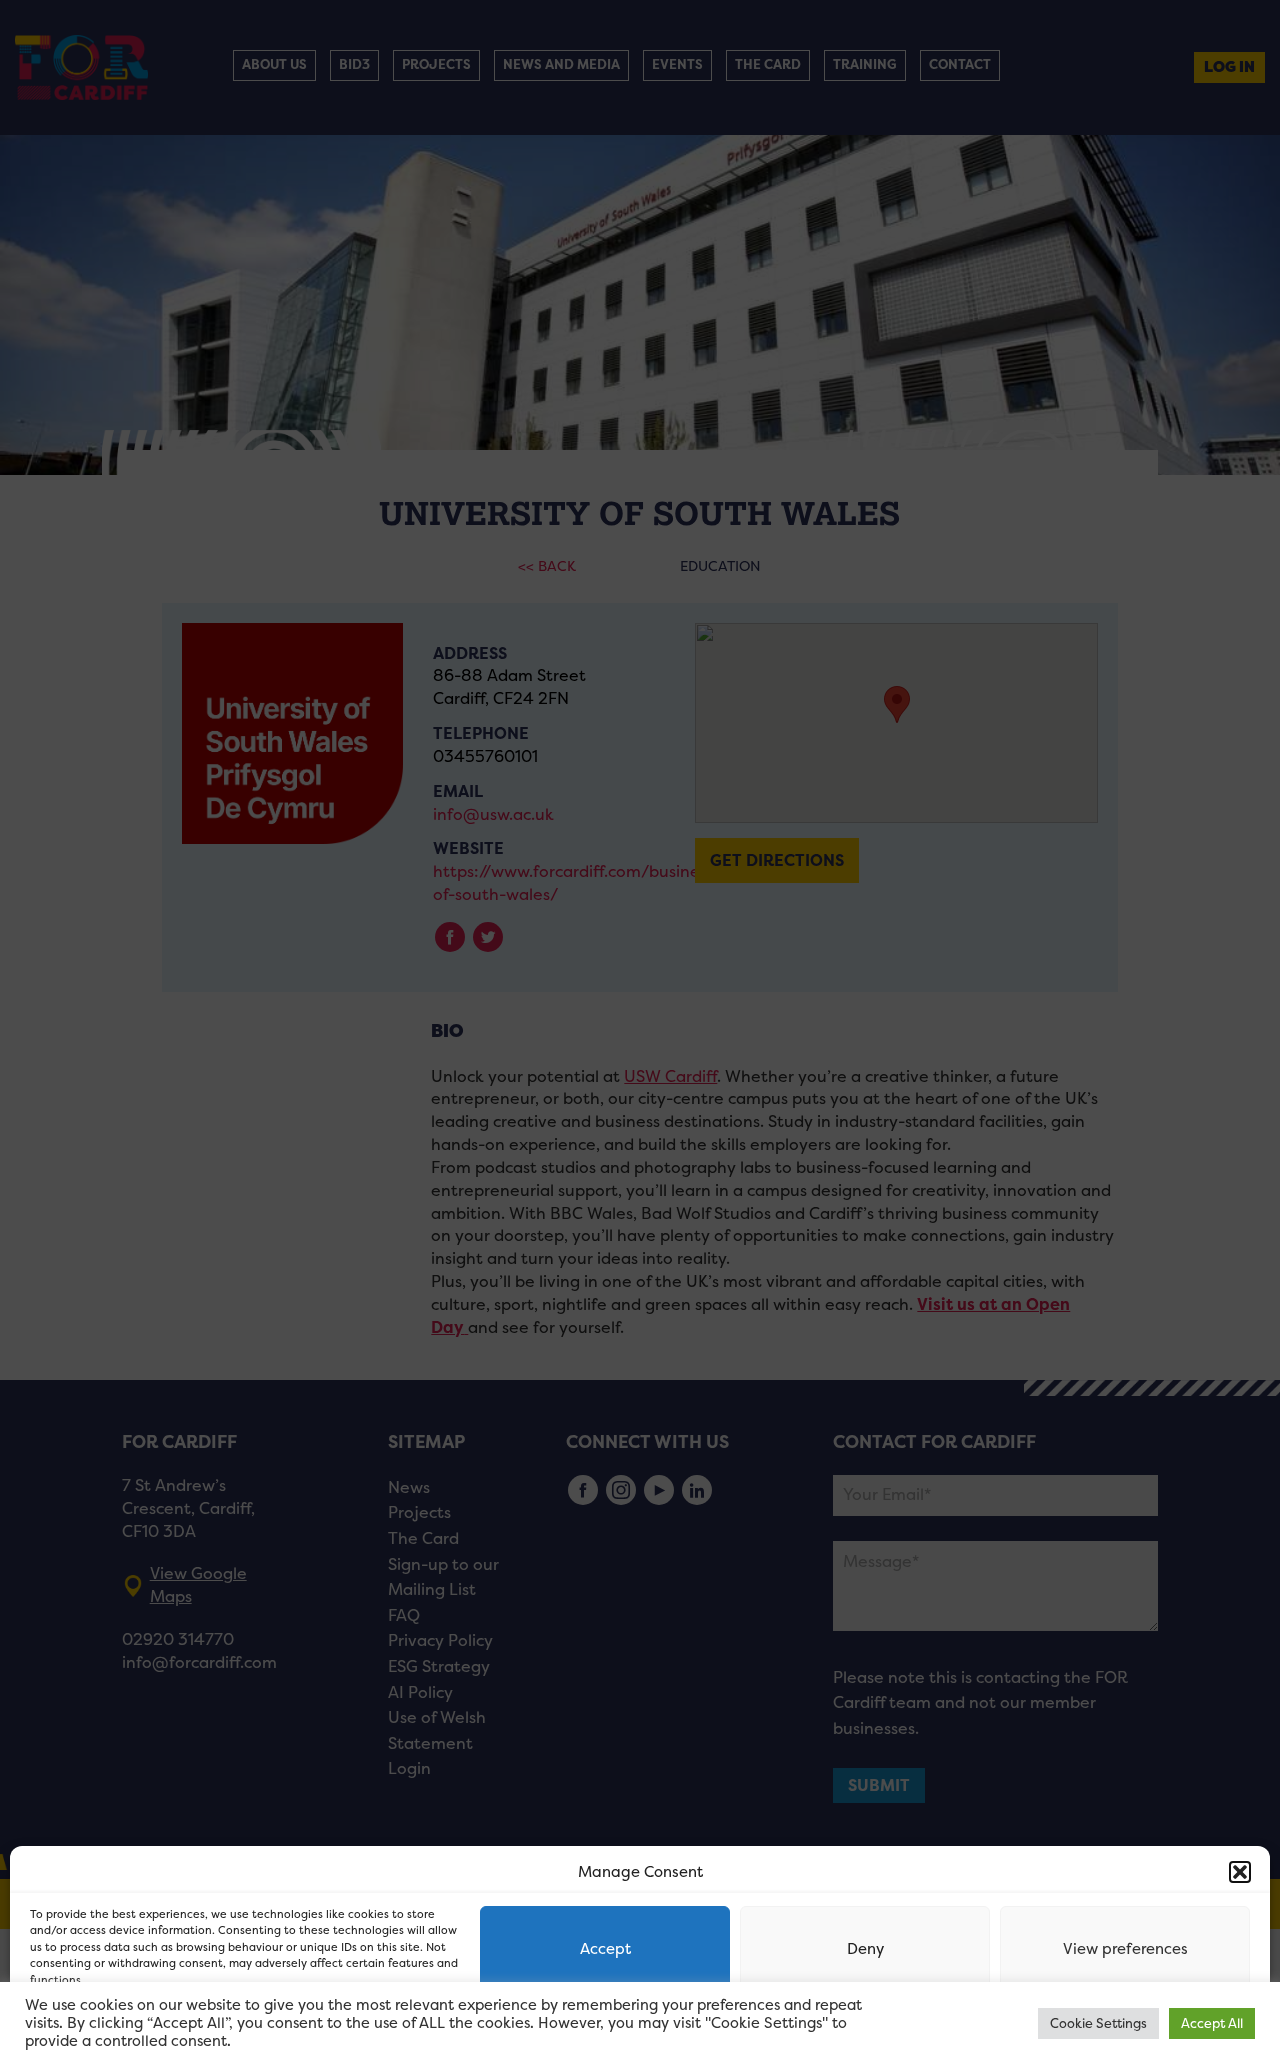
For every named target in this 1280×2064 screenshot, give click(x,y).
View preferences (1125, 1948)
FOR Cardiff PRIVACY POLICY (107, 2028)
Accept (605, 1948)
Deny (865, 1948)
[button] (1240, 1872)
